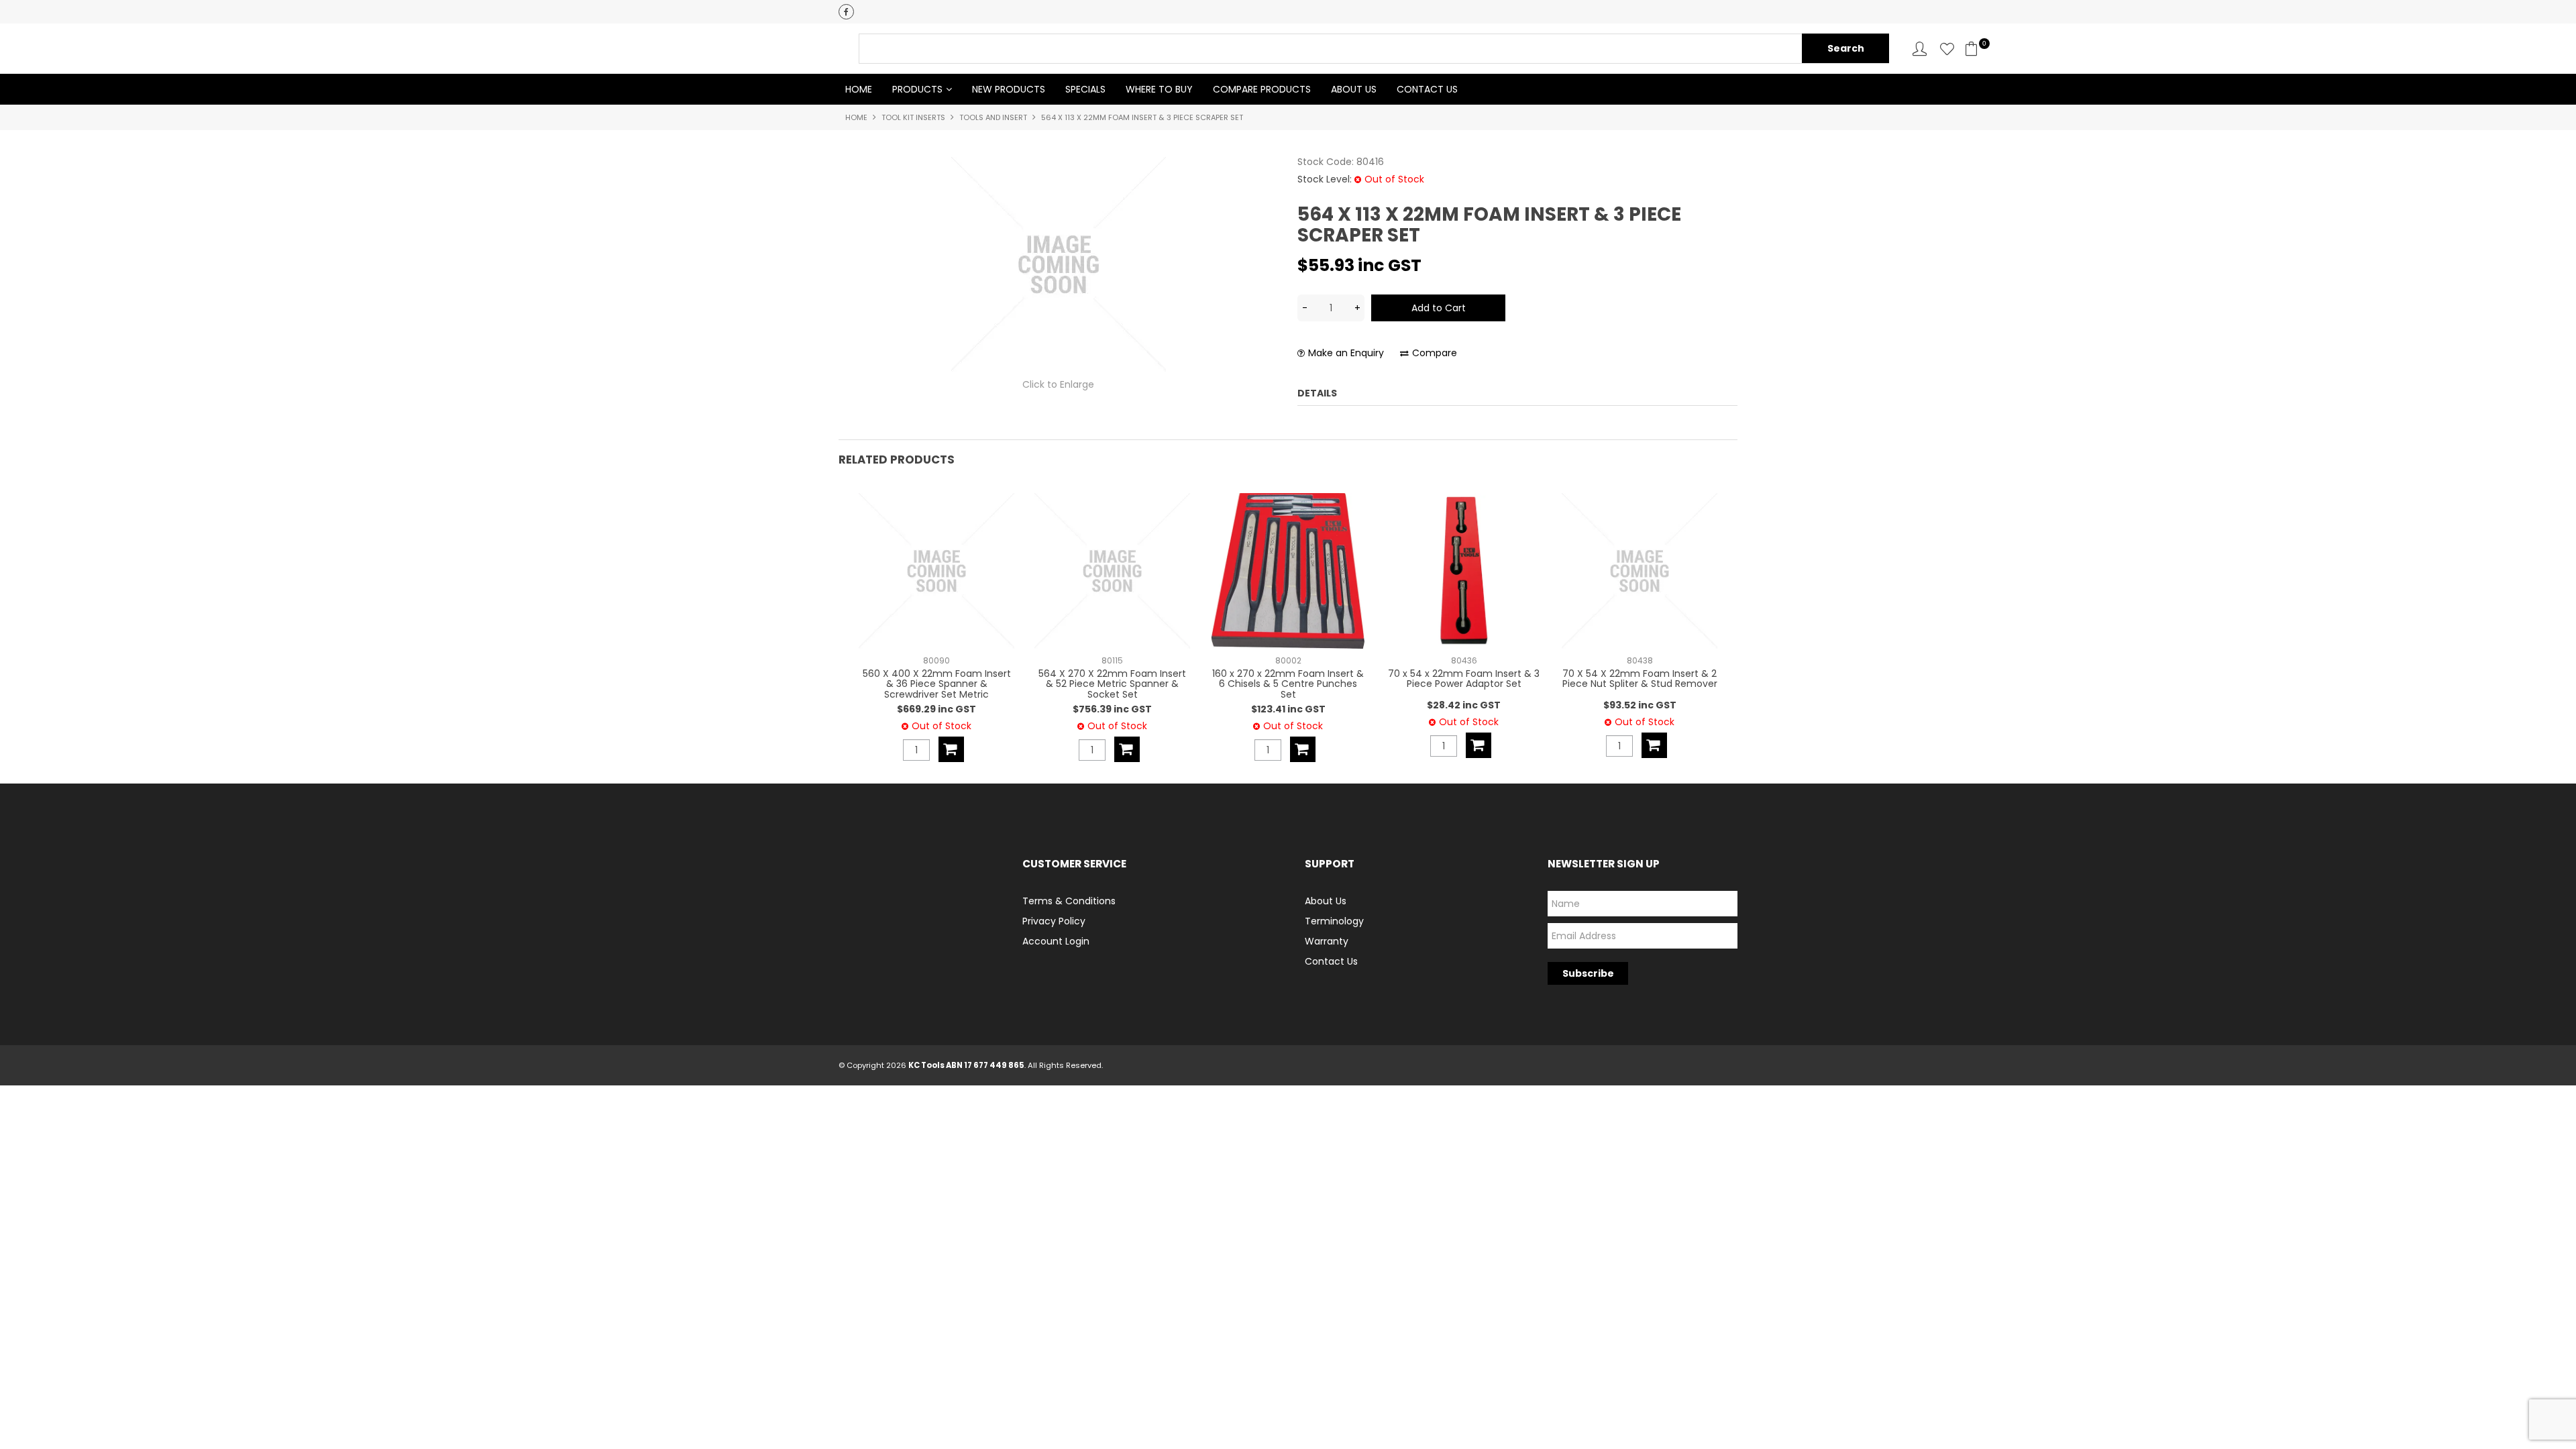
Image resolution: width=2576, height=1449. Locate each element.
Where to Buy (1159, 89)
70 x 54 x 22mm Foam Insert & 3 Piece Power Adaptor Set (1464, 679)
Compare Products (1262, 89)
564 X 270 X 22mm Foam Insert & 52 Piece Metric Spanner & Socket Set (1112, 684)
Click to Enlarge (1058, 384)
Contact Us (1427, 89)
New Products (1009, 89)
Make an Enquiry (1346, 353)
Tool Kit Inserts (913, 117)
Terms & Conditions (1069, 901)
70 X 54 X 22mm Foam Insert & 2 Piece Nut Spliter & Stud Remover (1640, 679)
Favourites (1947, 49)
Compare (1435, 353)
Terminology (1334, 921)
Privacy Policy (1054, 921)
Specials (1085, 89)
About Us (1354, 89)
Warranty (1327, 941)
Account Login (1056, 941)
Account (1920, 49)
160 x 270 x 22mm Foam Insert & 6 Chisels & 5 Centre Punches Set (1288, 684)
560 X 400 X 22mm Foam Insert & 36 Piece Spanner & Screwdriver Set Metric (937, 684)
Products (917, 89)
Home (859, 89)
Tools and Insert (993, 117)
